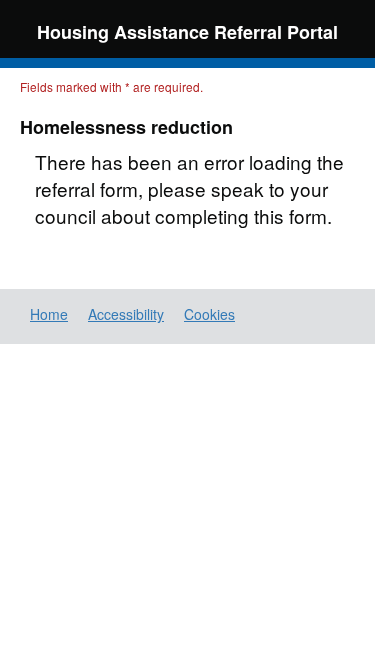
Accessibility (126, 314)
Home (49, 314)
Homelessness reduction (126, 128)
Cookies (209, 314)
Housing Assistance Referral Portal (187, 33)
